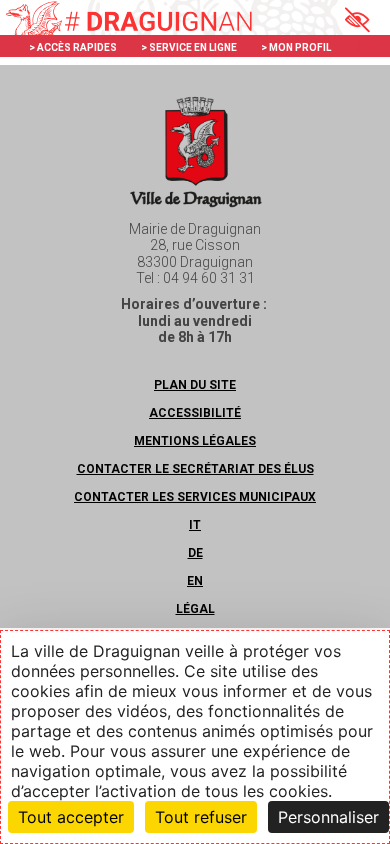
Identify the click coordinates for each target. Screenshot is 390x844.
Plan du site (195, 385)
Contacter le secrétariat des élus (195, 469)
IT (195, 525)
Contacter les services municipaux (195, 497)
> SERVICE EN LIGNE (189, 47)
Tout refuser (201, 817)
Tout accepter (71, 817)
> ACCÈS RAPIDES (73, 47)
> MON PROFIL (296, 47)
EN (195, 581)
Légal (195, 609)
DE (195, 553)
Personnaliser (328, 817)
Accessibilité (195, 413)
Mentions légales (195, 441)
